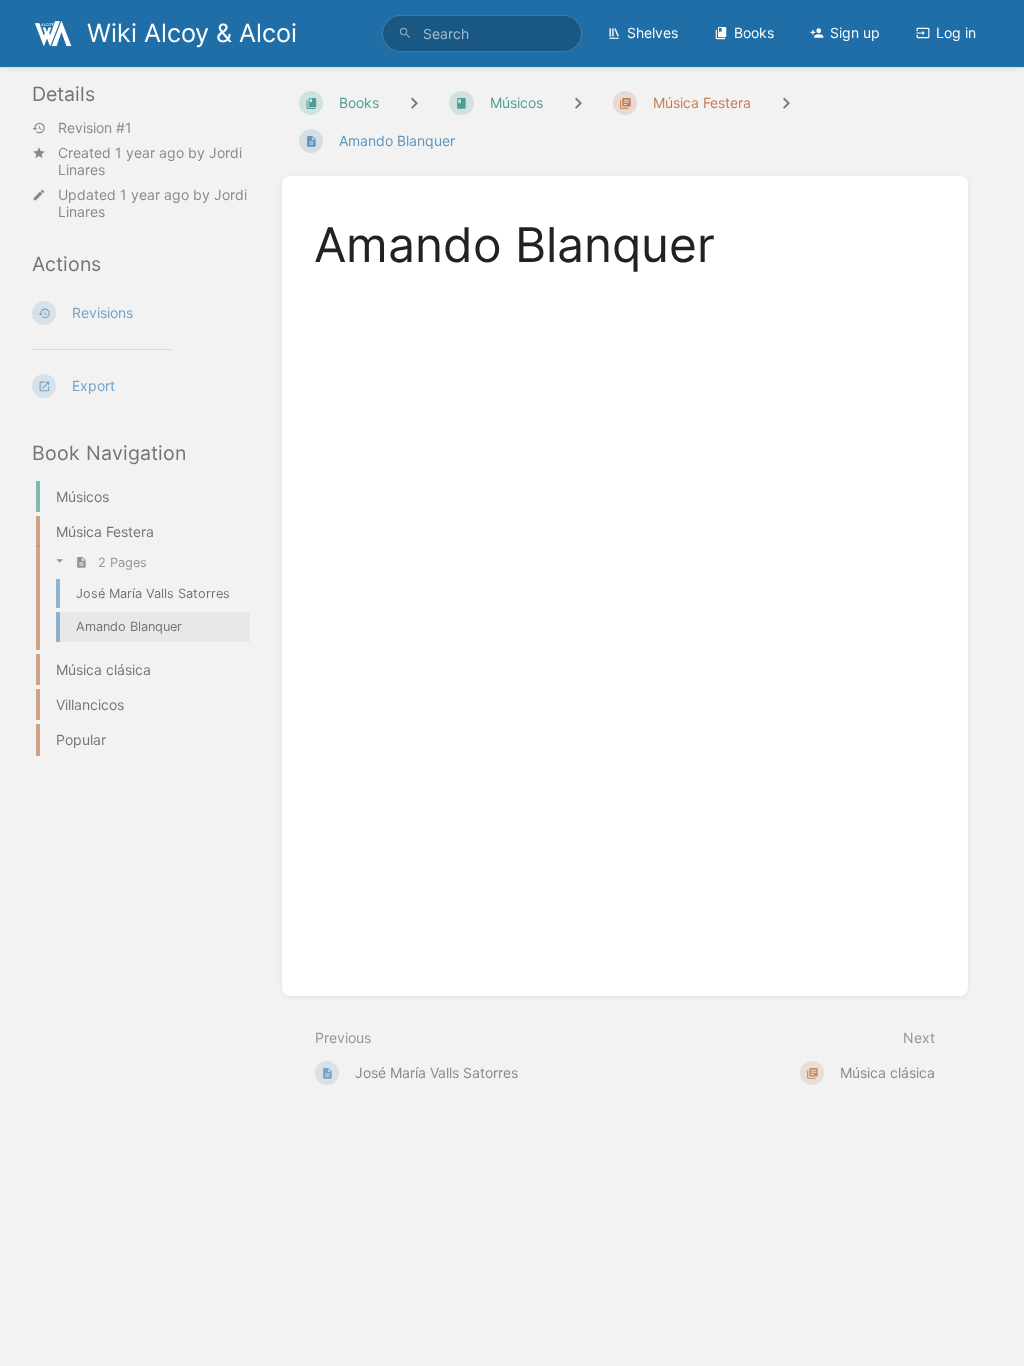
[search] (482, 33)
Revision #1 (95, 128)
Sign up (855, 32)
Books (754, 32)
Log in (956, 32)
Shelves (652, 32)
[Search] (405, 33)
